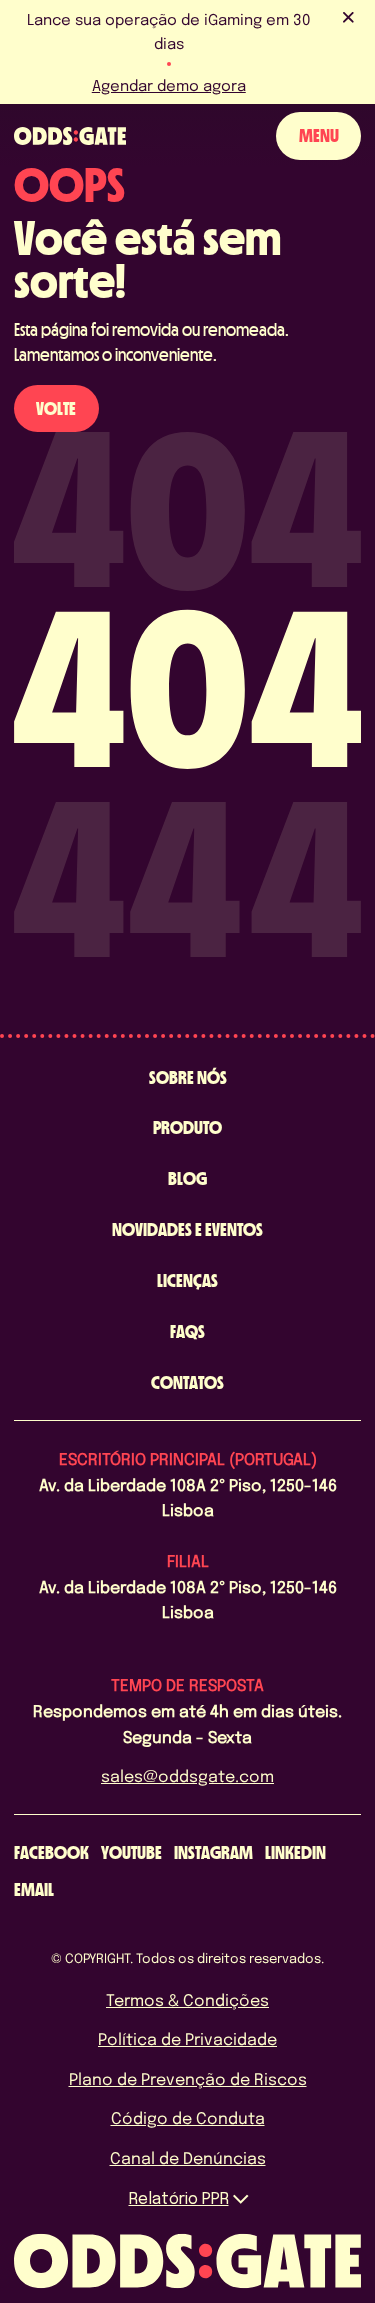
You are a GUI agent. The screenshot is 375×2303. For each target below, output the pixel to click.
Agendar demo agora (169, 85)
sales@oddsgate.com (187, 1775)
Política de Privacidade (187, 2038)
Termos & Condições (187, 1999)
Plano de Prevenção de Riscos (188, 2078)
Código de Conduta (188, 2117)
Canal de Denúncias (188, 2157)
